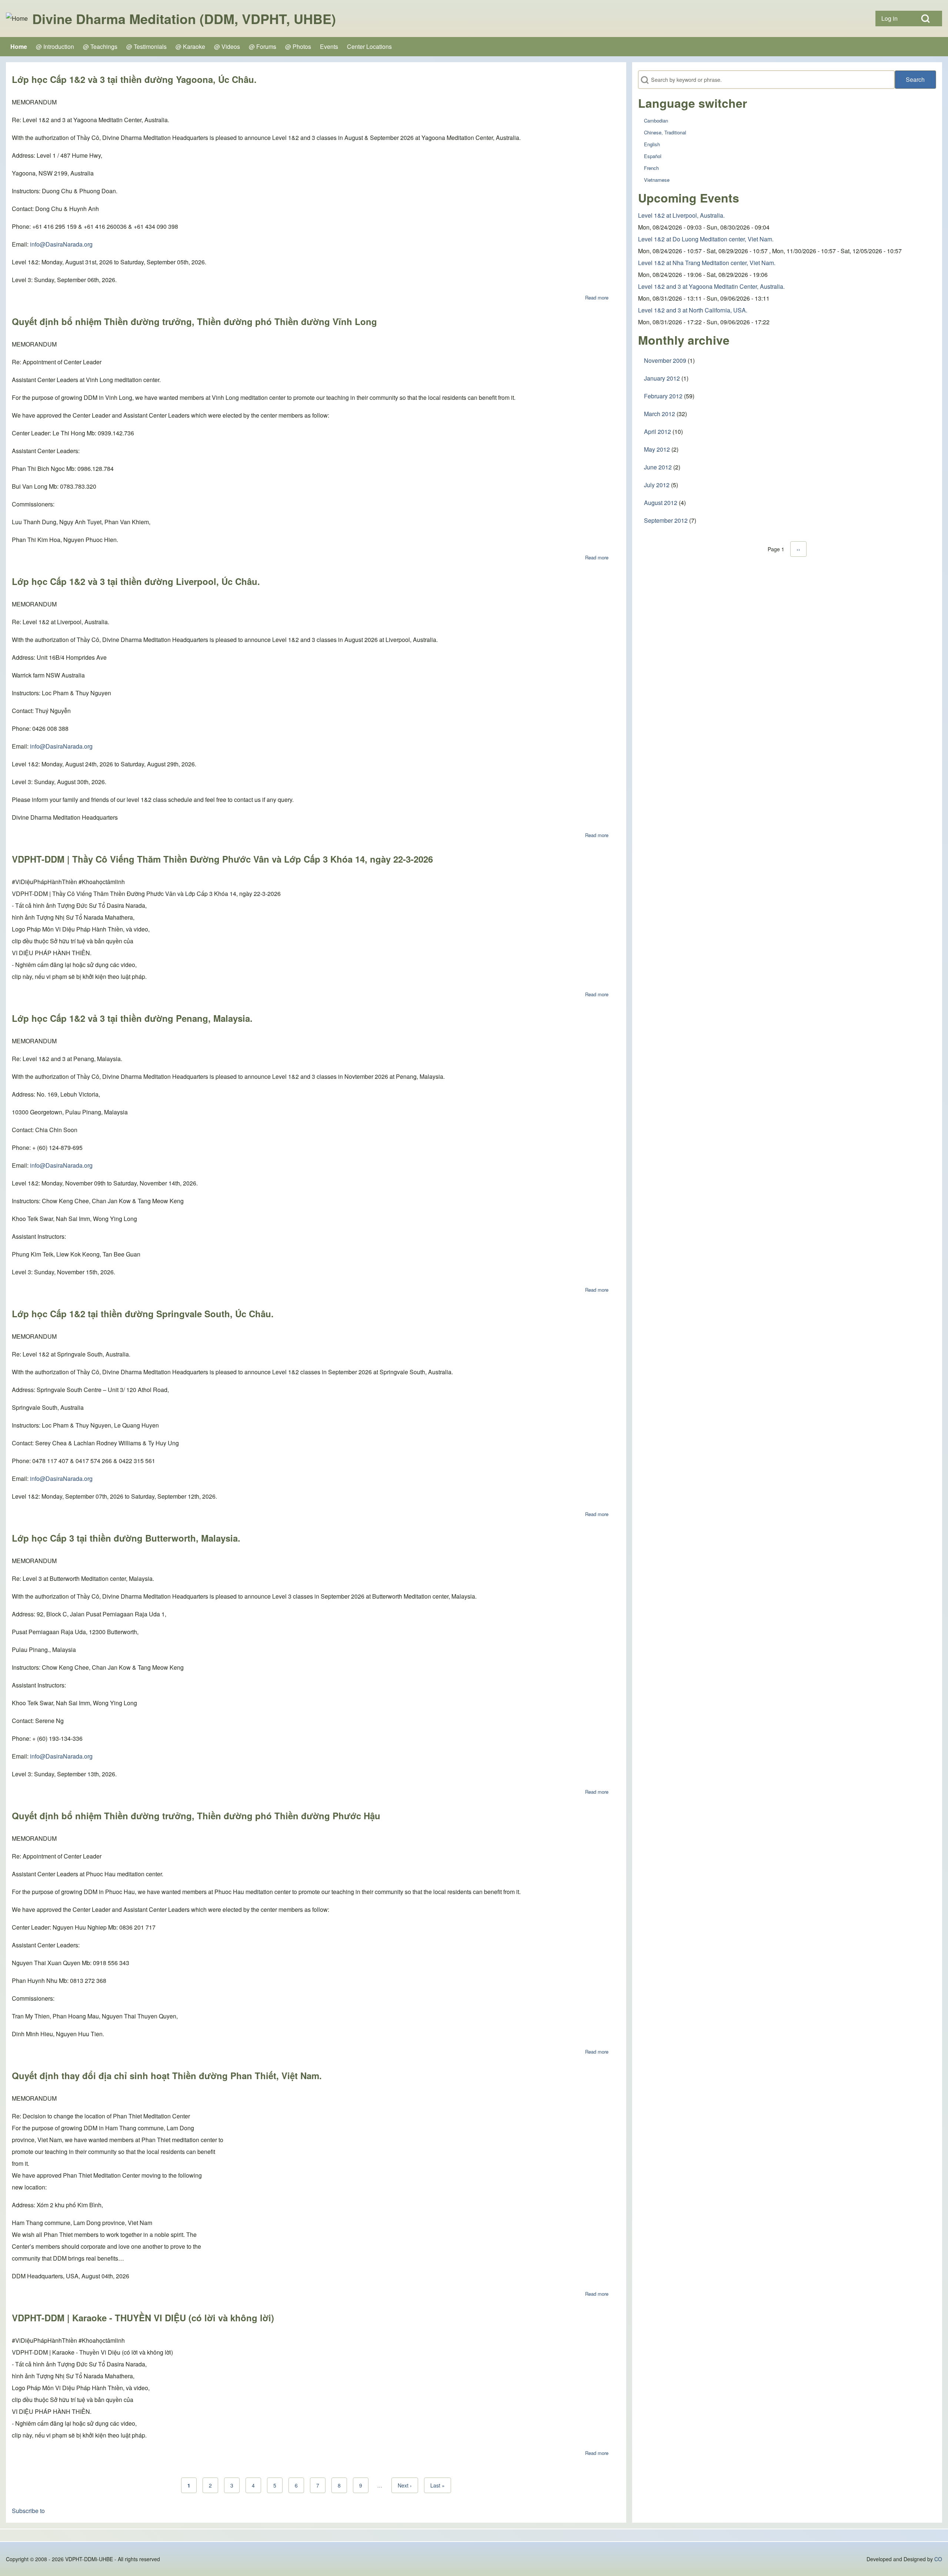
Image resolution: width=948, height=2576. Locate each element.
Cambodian (656, 121)
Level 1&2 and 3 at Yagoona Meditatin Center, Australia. (711, 286)
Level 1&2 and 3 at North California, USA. (693, 310)
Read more (597, 297)
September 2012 (666, 520)
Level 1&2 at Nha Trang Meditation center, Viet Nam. (707, 263)
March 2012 (660, 414)
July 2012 (657, 485)
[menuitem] (892, 19)
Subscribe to (28, 2511)
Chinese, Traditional (665, 132)
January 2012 (662, 378)
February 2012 (663, 396)
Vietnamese (657, 180)
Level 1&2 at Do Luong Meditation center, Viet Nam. (706, 239)
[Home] (17, 19)
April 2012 (657, 431)
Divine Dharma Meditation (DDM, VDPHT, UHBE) (184, 19)
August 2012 (661, 503)
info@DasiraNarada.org (61, 244)
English (652, 144)
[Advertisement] (787, 604)
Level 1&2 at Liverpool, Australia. (681, 215)
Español (653, 156)
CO (938, 2559)
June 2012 (658, 467)
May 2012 (657, 449)
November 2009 (665, 360)
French (651, 168)
